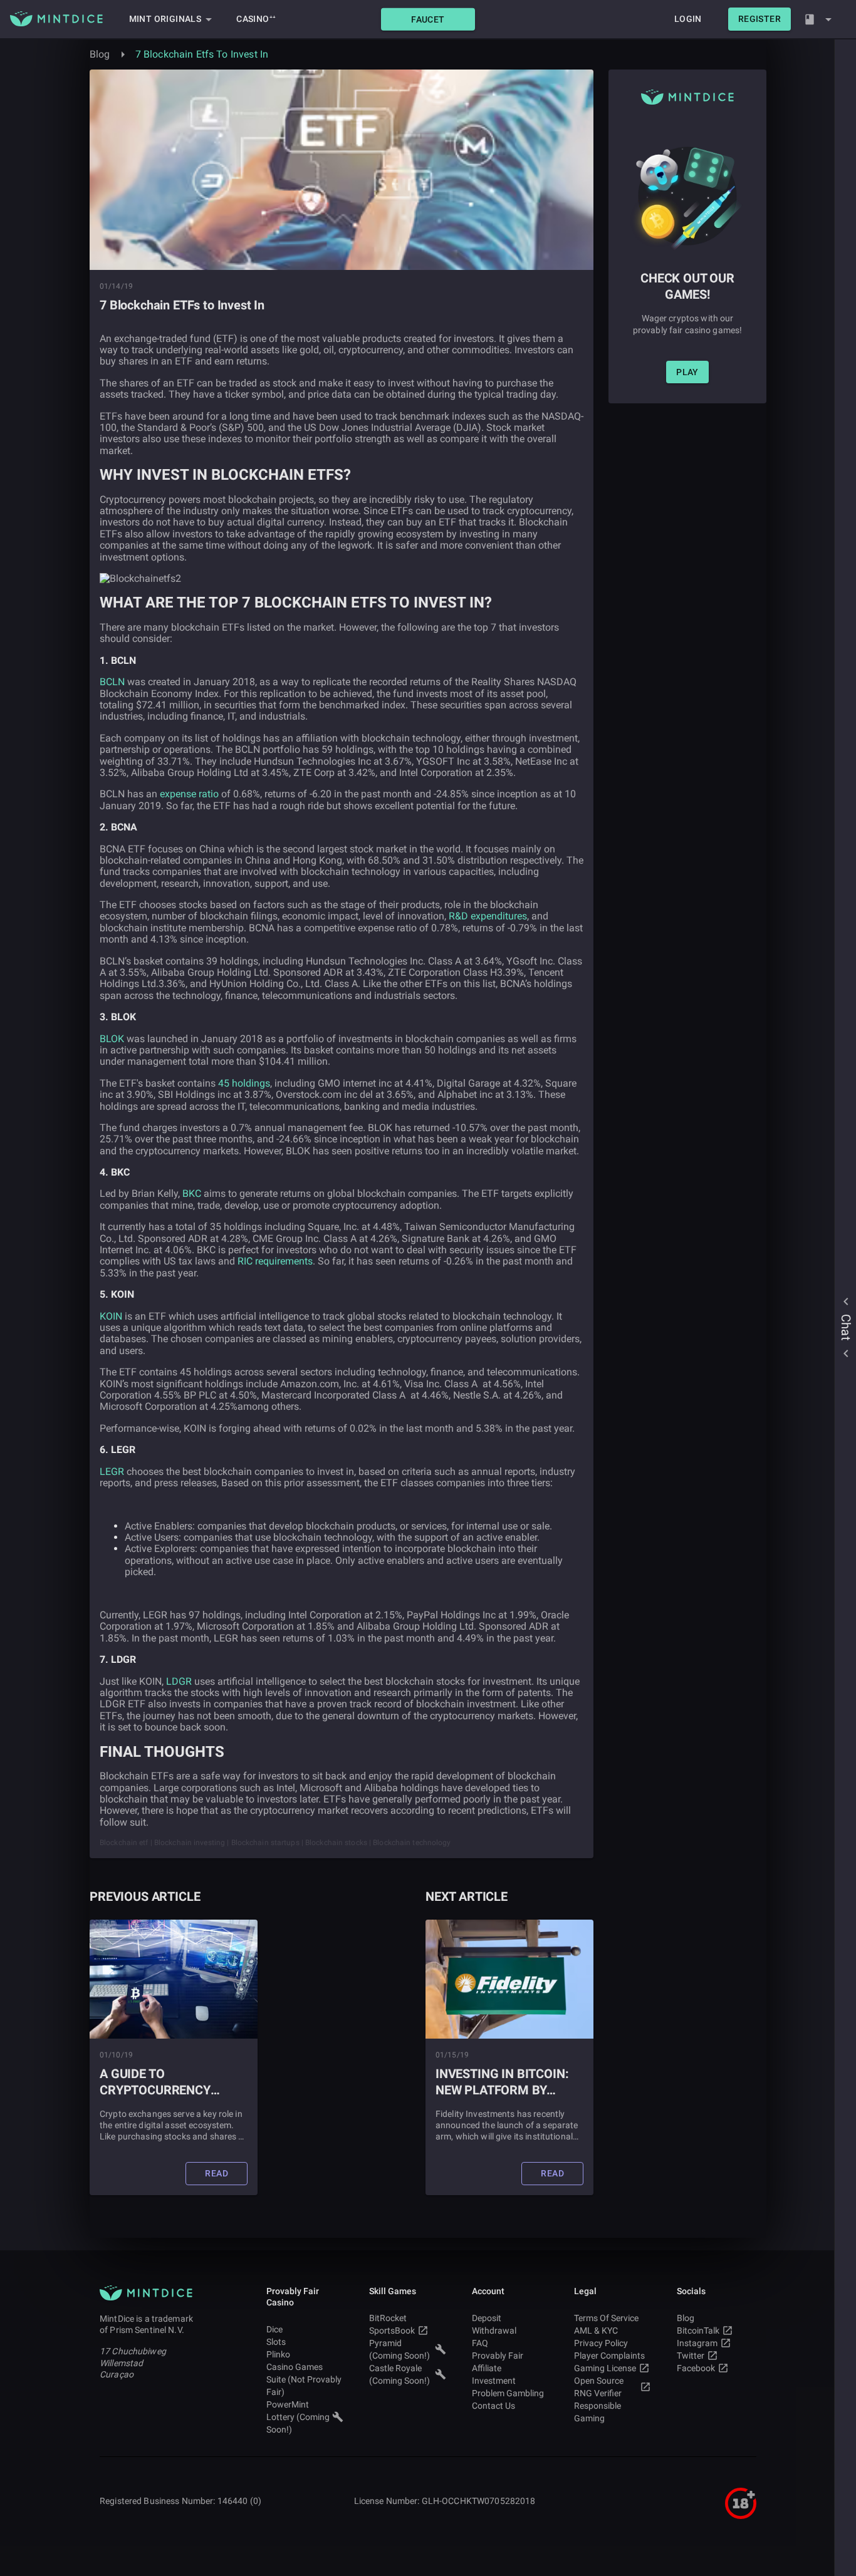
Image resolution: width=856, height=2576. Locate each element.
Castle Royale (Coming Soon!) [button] (399, 2374)
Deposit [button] (487, 2318)
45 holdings (244, 1083)
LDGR (179, 1681)
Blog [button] (686, 2318)
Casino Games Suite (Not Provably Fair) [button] (304, 2379)
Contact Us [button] (493, 2406)
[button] (428, 19)
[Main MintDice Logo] (56, 19)
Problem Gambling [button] (508, 2393)
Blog (100, 54)
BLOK (112, 1039)
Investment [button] (494, 2381)
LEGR (112, 1472)
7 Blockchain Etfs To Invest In (202, 54)
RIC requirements (275, 1261)
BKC (192, 1193)
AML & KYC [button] (596, 2330)
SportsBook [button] (392, 2330)
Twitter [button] (691, 2356)
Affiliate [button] (487, 2368)
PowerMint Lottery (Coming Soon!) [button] (298, 2417)
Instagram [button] (697, 2343)
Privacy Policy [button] (601, 2343)
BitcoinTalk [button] (698, 2330)
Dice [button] (274, 2329)
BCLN (112, 682)
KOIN (111, 1316)
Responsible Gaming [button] (598, 2412)
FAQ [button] (480, 2343)
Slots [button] (276, 2342)
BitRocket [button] (388, 2318)
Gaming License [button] (605, 2368)
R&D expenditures (488, 916)
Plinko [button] (278, 2354)
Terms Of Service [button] (606, 2318)
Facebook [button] (696, 2368)
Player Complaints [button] (609, 2356)
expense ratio (189, 794)
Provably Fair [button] (498, 2356)
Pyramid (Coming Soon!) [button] (399, 2349)
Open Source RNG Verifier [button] (599, 2387)
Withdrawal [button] (494, 2330)
